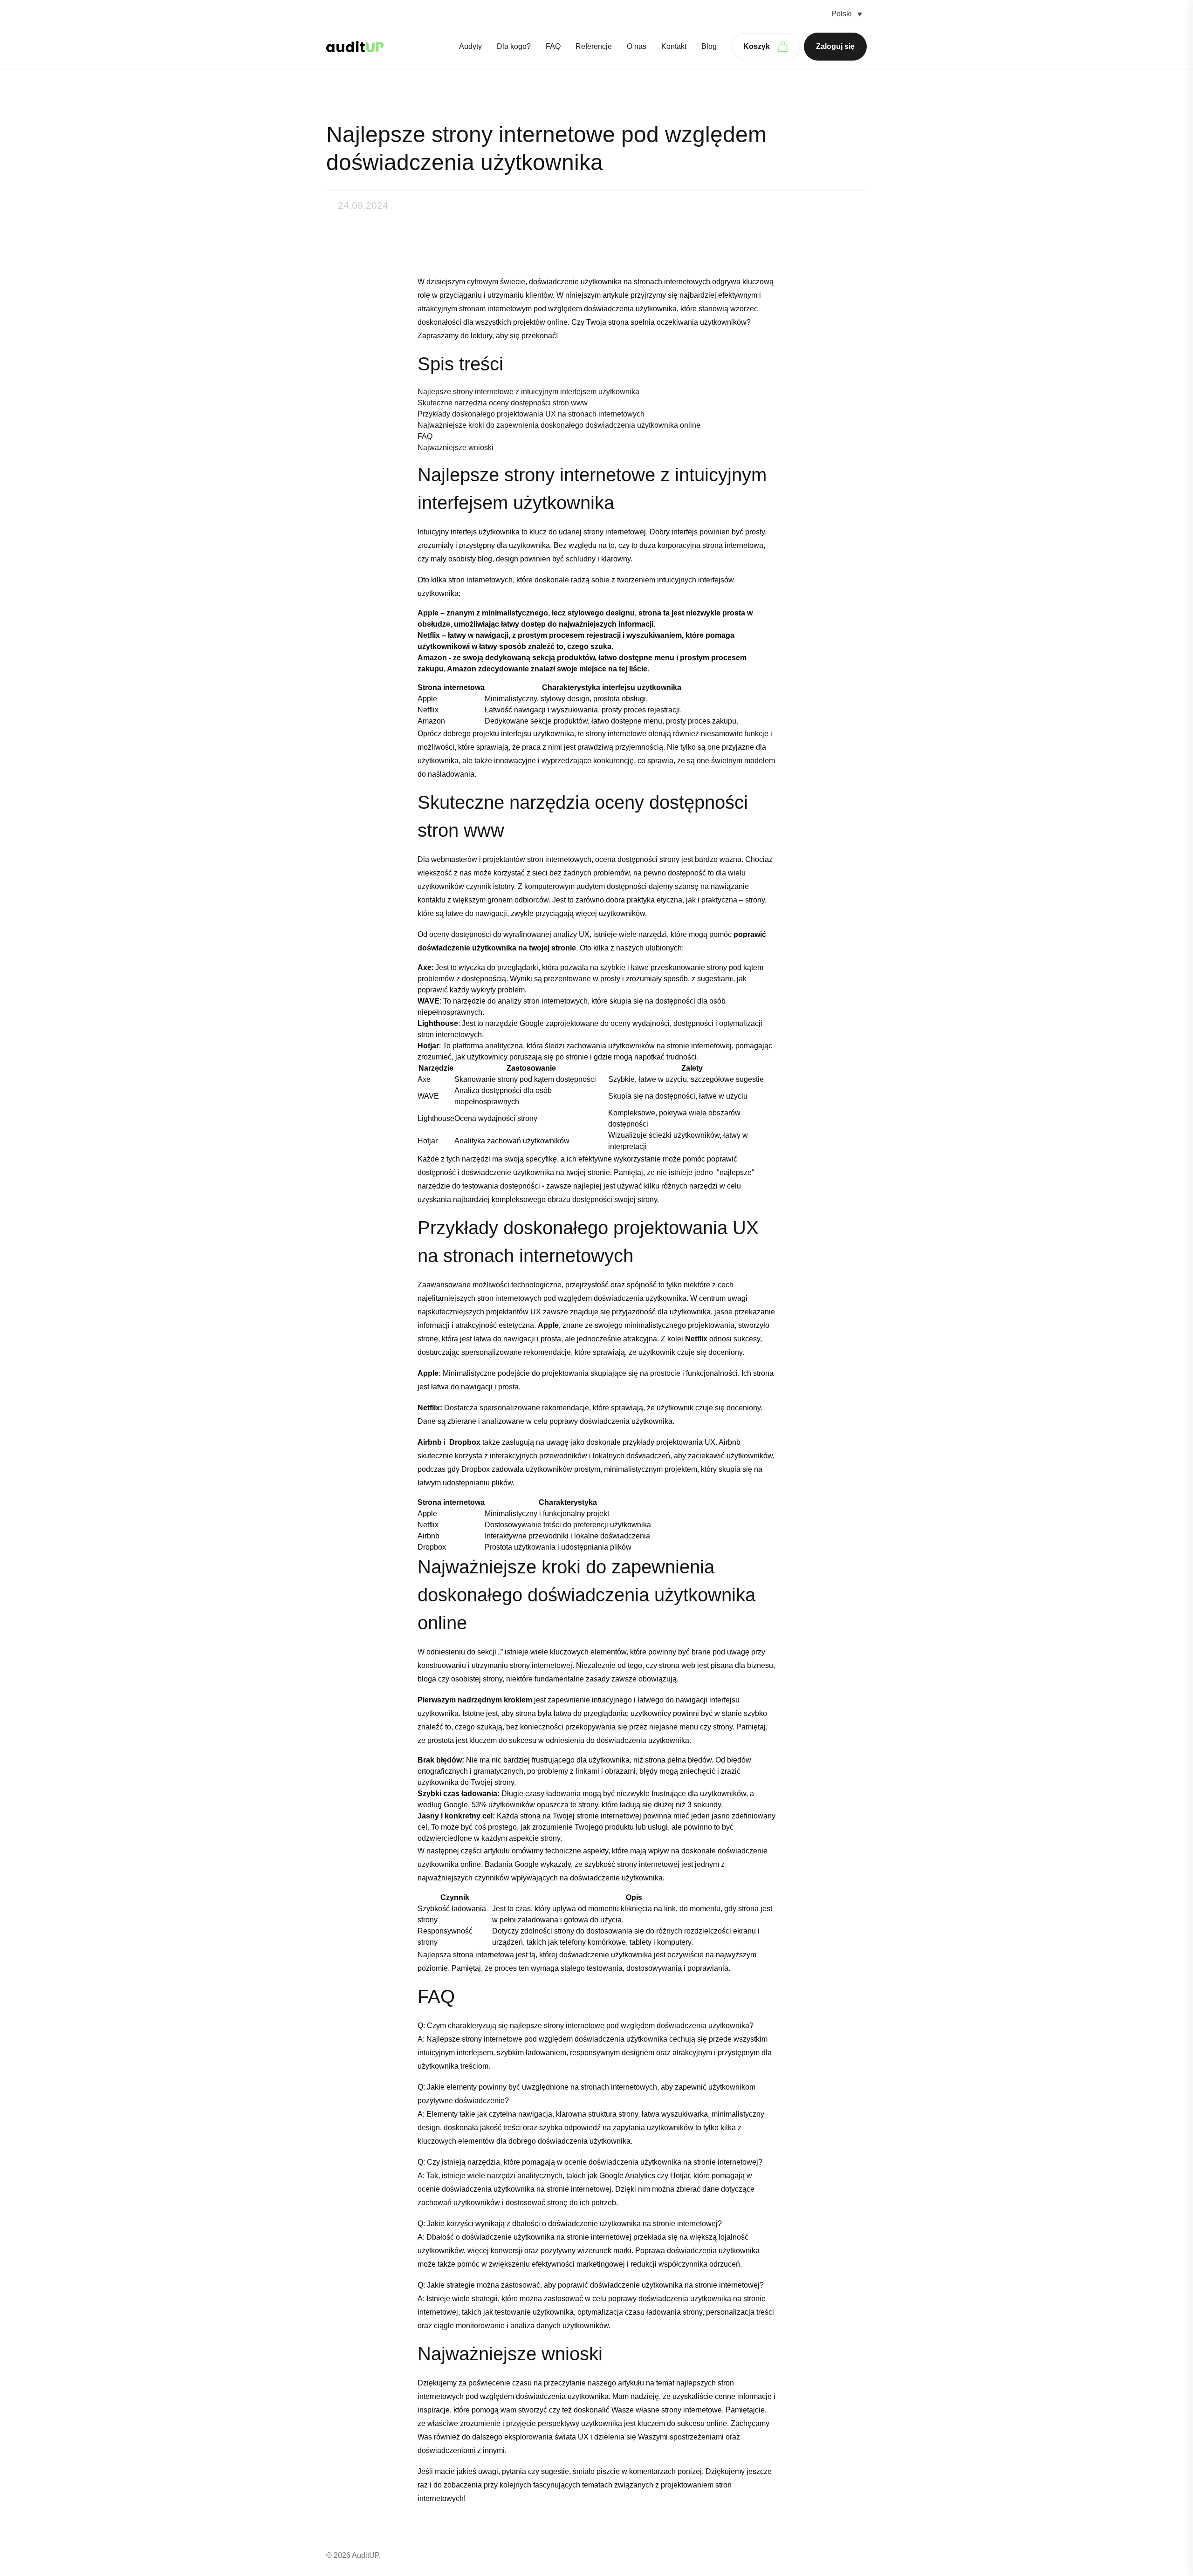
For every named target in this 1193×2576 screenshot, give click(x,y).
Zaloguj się (835, 46)
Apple (428, 613)
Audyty (470, 46)
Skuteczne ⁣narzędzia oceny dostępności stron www (503, 403)
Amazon (432, 658)
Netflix (429, 635)
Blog (709, 46)
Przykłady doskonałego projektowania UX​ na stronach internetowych (531, 414)
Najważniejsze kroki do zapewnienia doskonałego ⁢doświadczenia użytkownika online (559, 425)
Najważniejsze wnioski (456, 448)
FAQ (553, 46)
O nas (637, 46)
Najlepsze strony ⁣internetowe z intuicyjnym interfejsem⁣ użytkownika (528, 392)
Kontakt (674, 46)
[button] (847, 14)
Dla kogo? (514, 46)
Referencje (594, 46)
